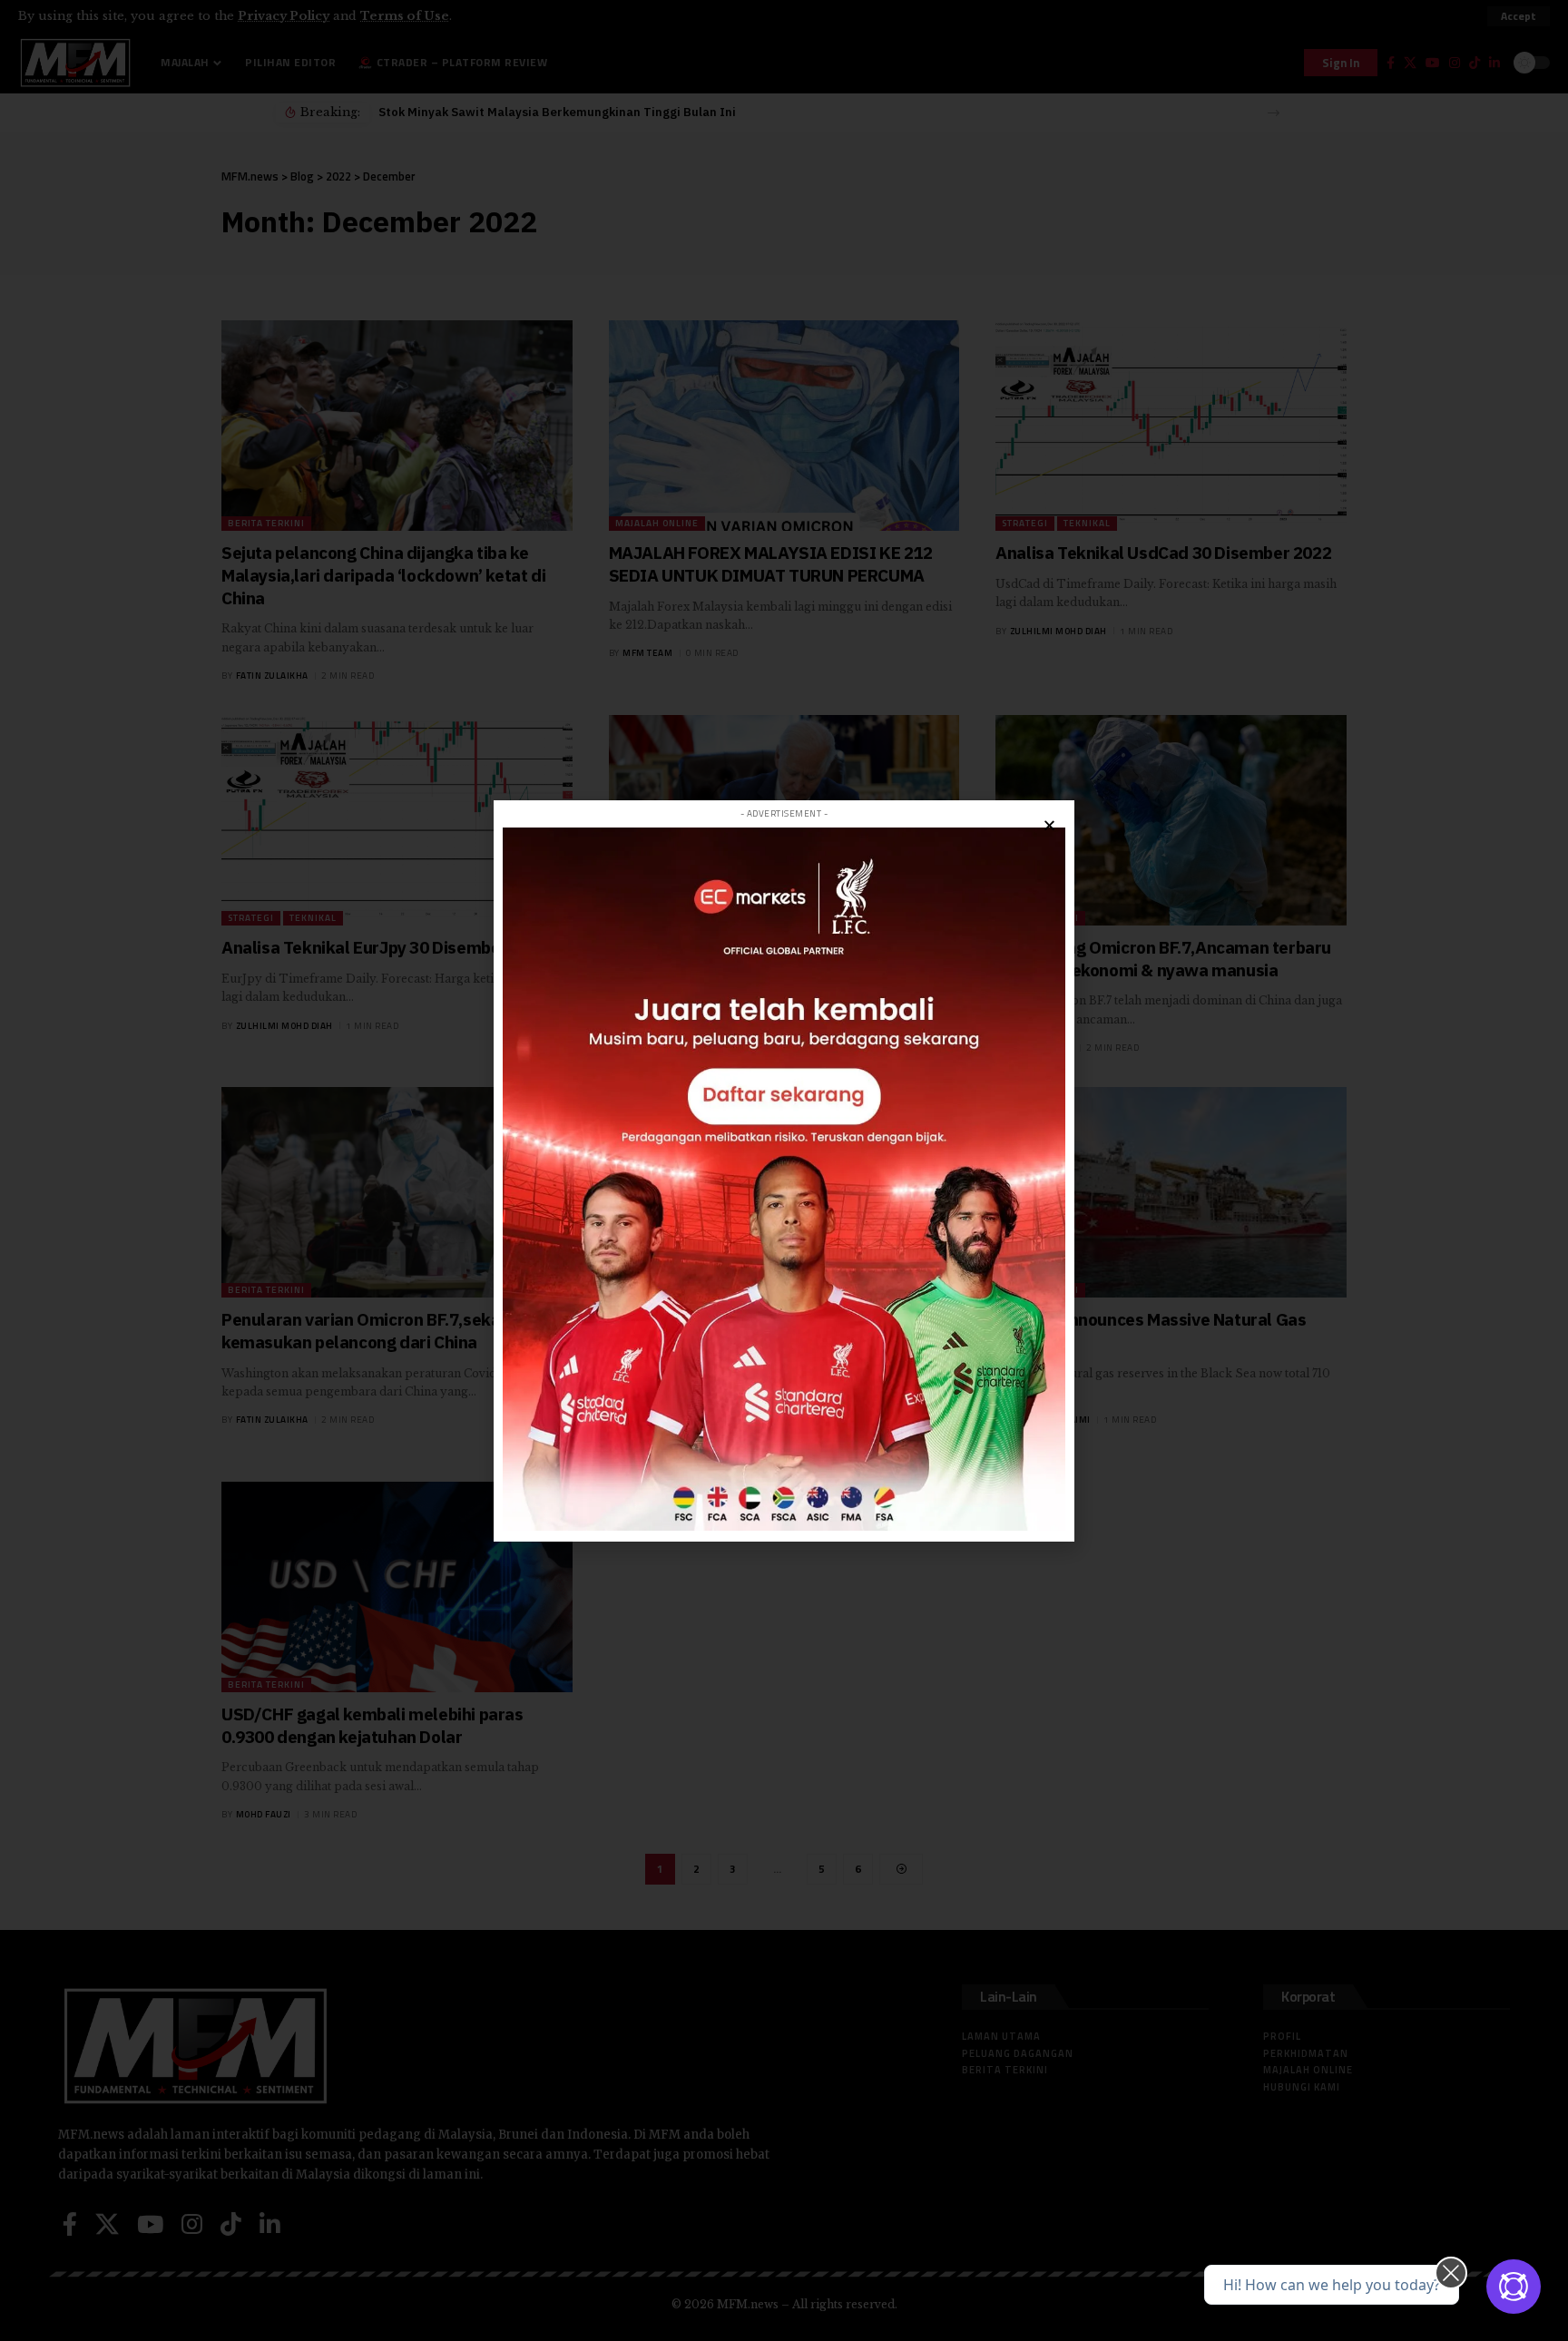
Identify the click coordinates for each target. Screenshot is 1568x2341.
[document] (784, 1170)
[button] (1049, 825)
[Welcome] (1514, 2287)
